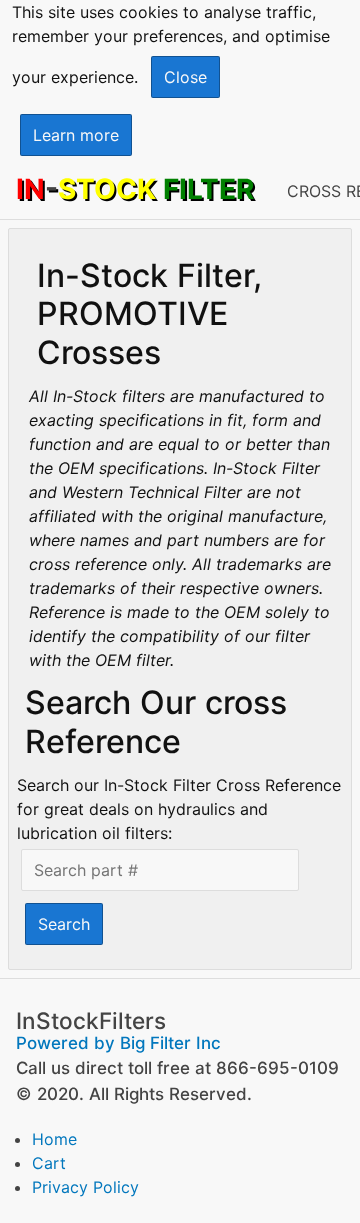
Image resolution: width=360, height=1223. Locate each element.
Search (64, 924)
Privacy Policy (85, 1187)
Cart (49, 1163)
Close (185, 77)
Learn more (76, 135)
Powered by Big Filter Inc (118, 1043)
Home (54, 1139)
